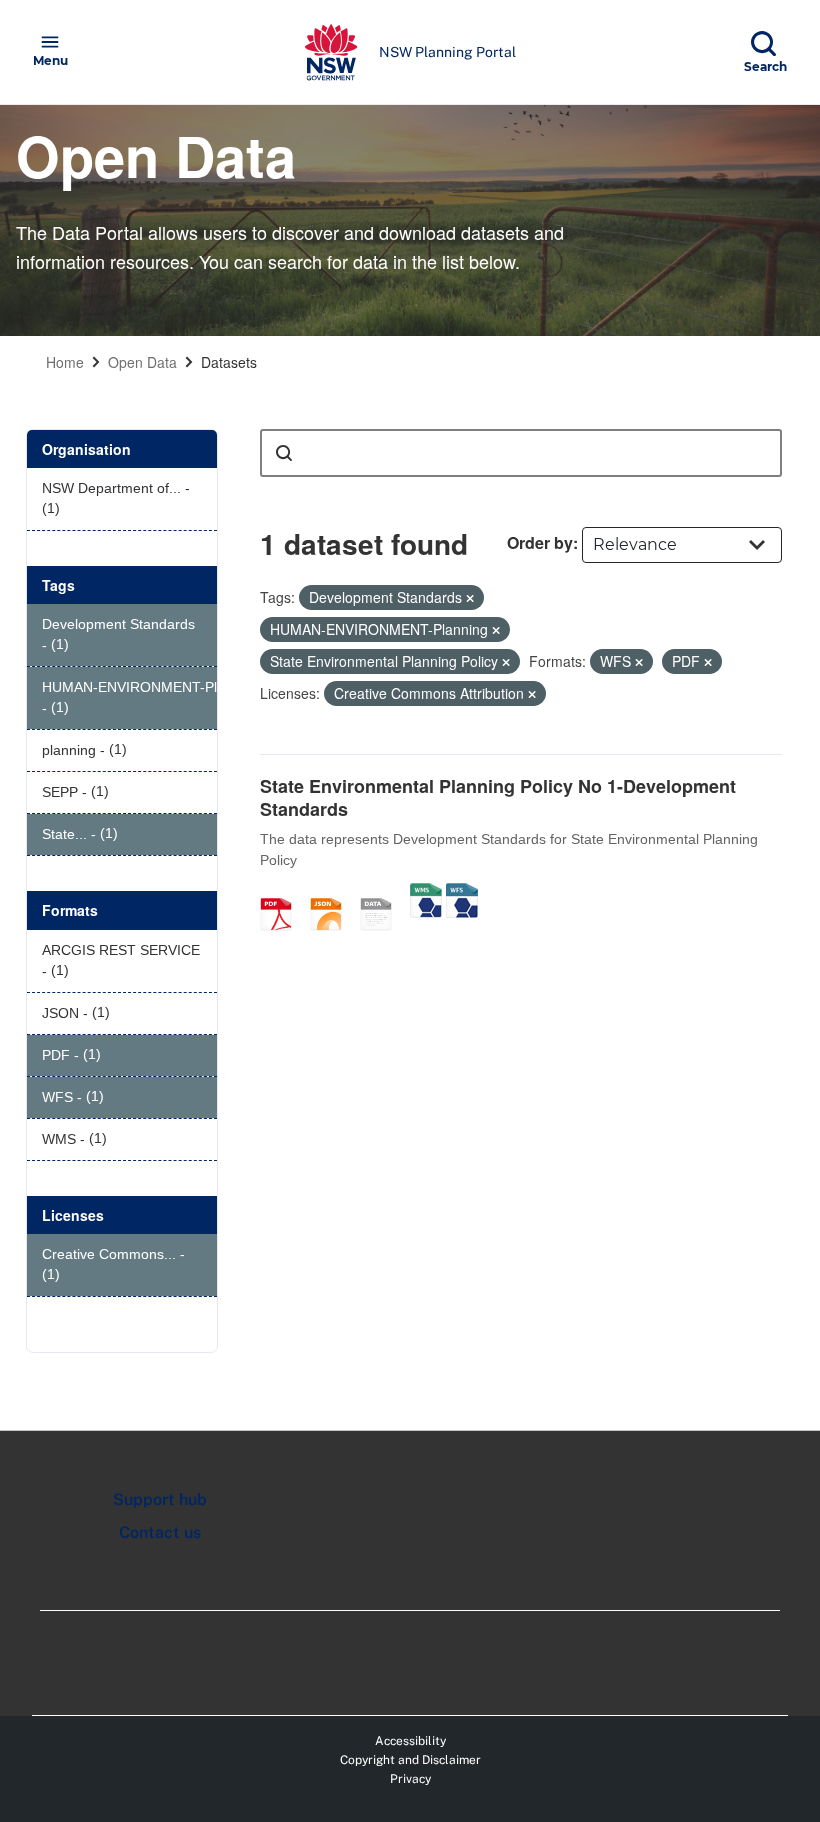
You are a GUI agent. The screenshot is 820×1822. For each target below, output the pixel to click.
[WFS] (462, 893)
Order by (540, 542)
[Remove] (470, 598)
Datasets (229, 362)
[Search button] (284, 453)
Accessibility (410, 1741)
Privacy (410, 1779)
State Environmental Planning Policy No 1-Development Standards (498, 797)
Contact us (160, 1532)
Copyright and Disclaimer (410, 1760)
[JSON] (333, 893)
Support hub (160, 1499)
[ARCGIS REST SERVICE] (383, 893)
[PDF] (283, 893)
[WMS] (426, 893)
